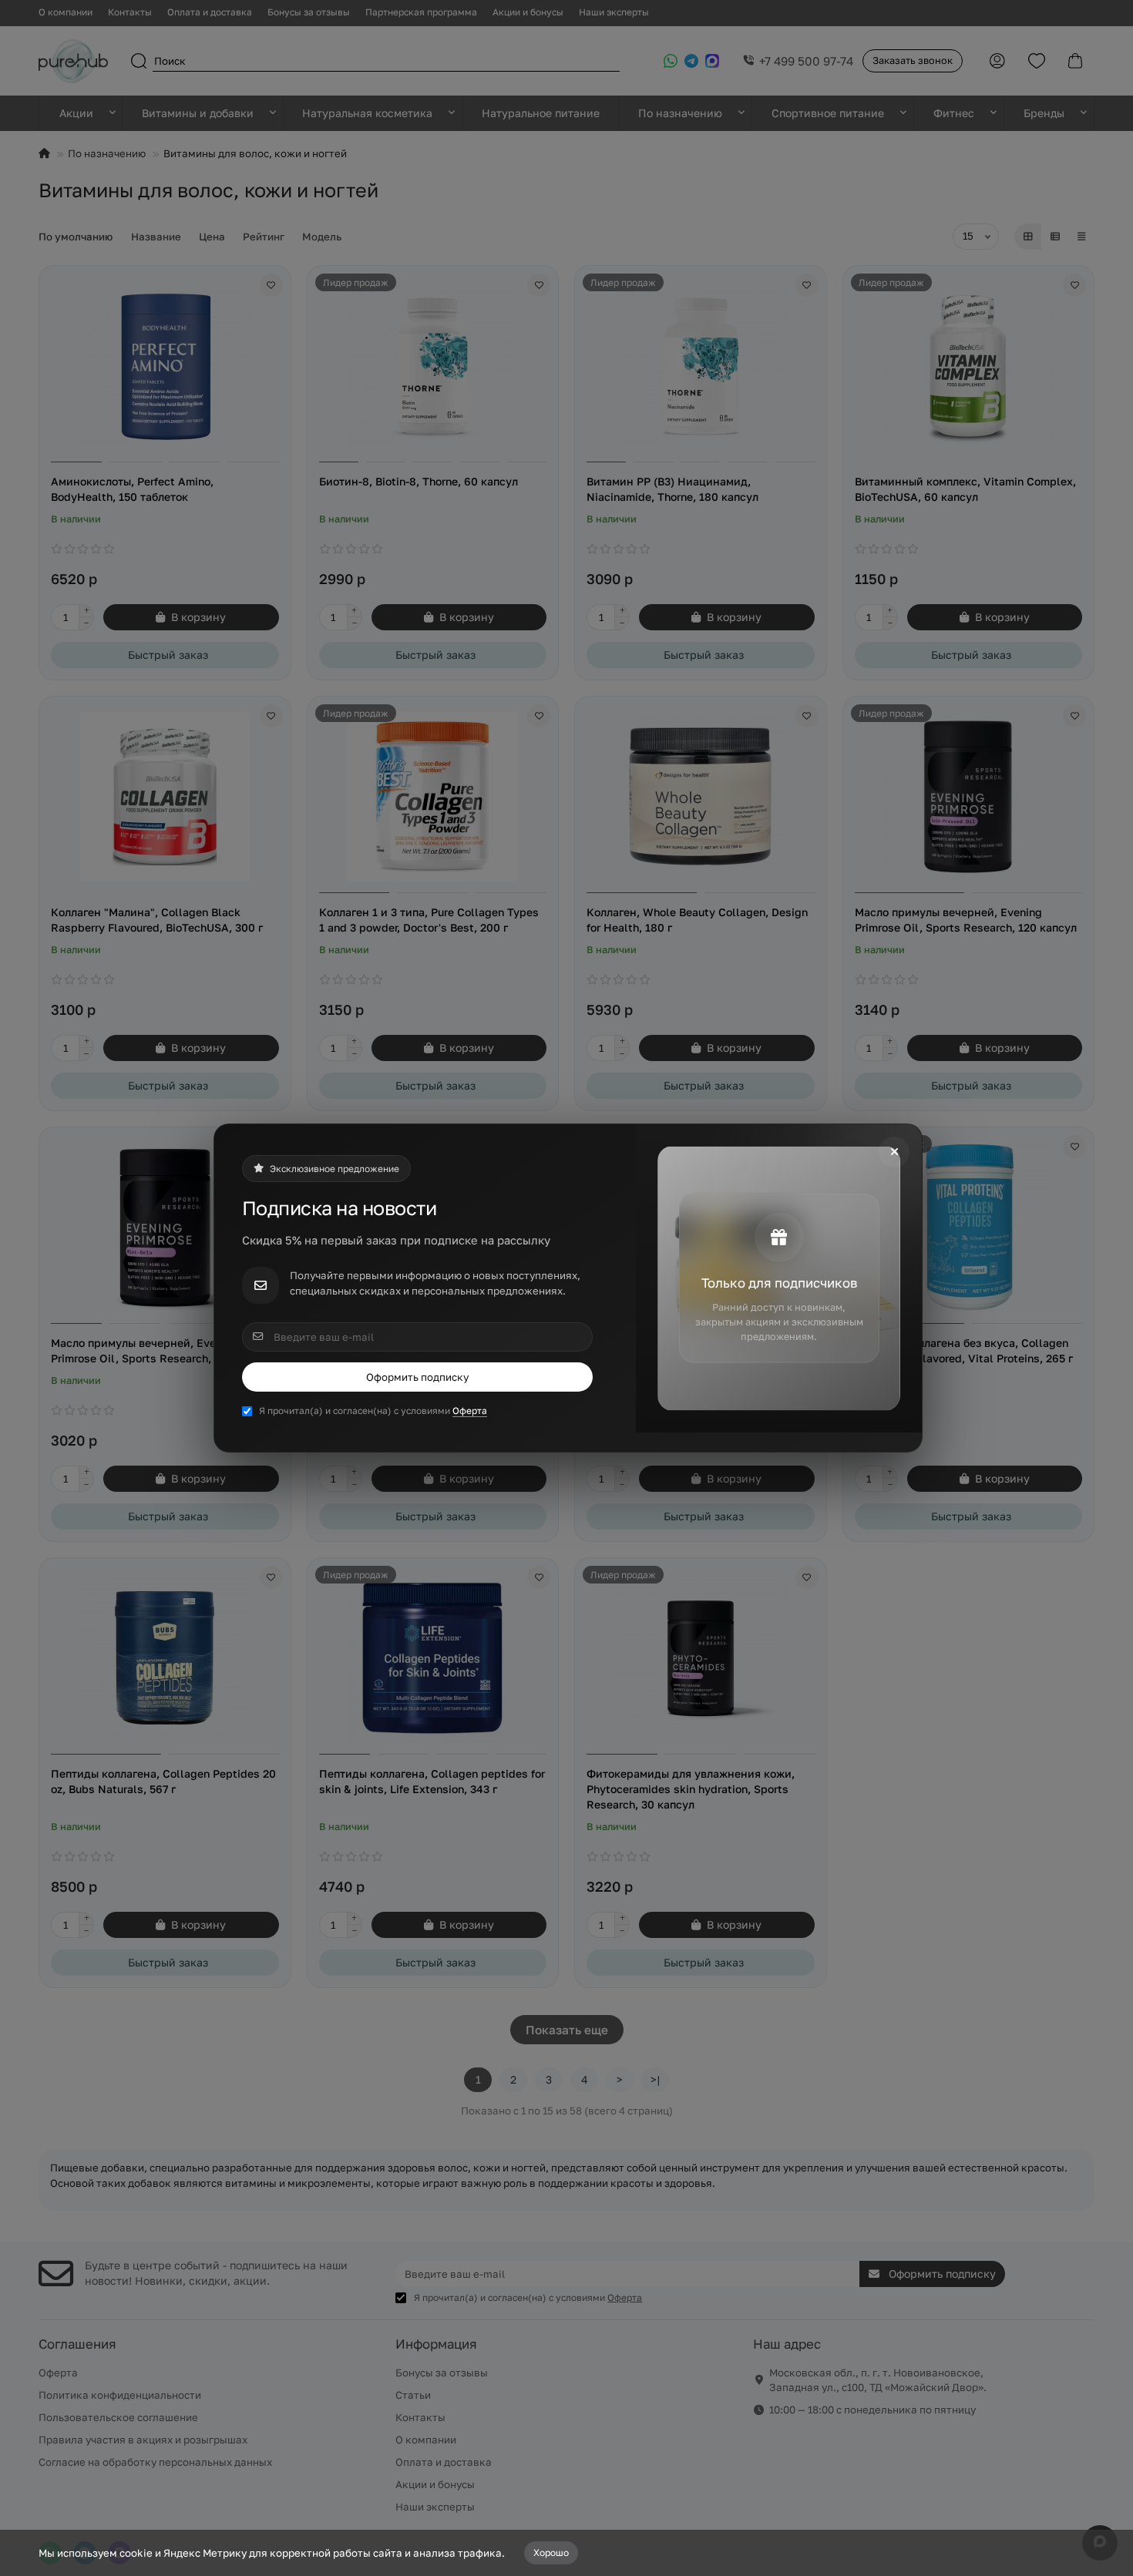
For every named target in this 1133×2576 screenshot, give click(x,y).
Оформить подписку (417, 1377)
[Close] (894, 1152)
